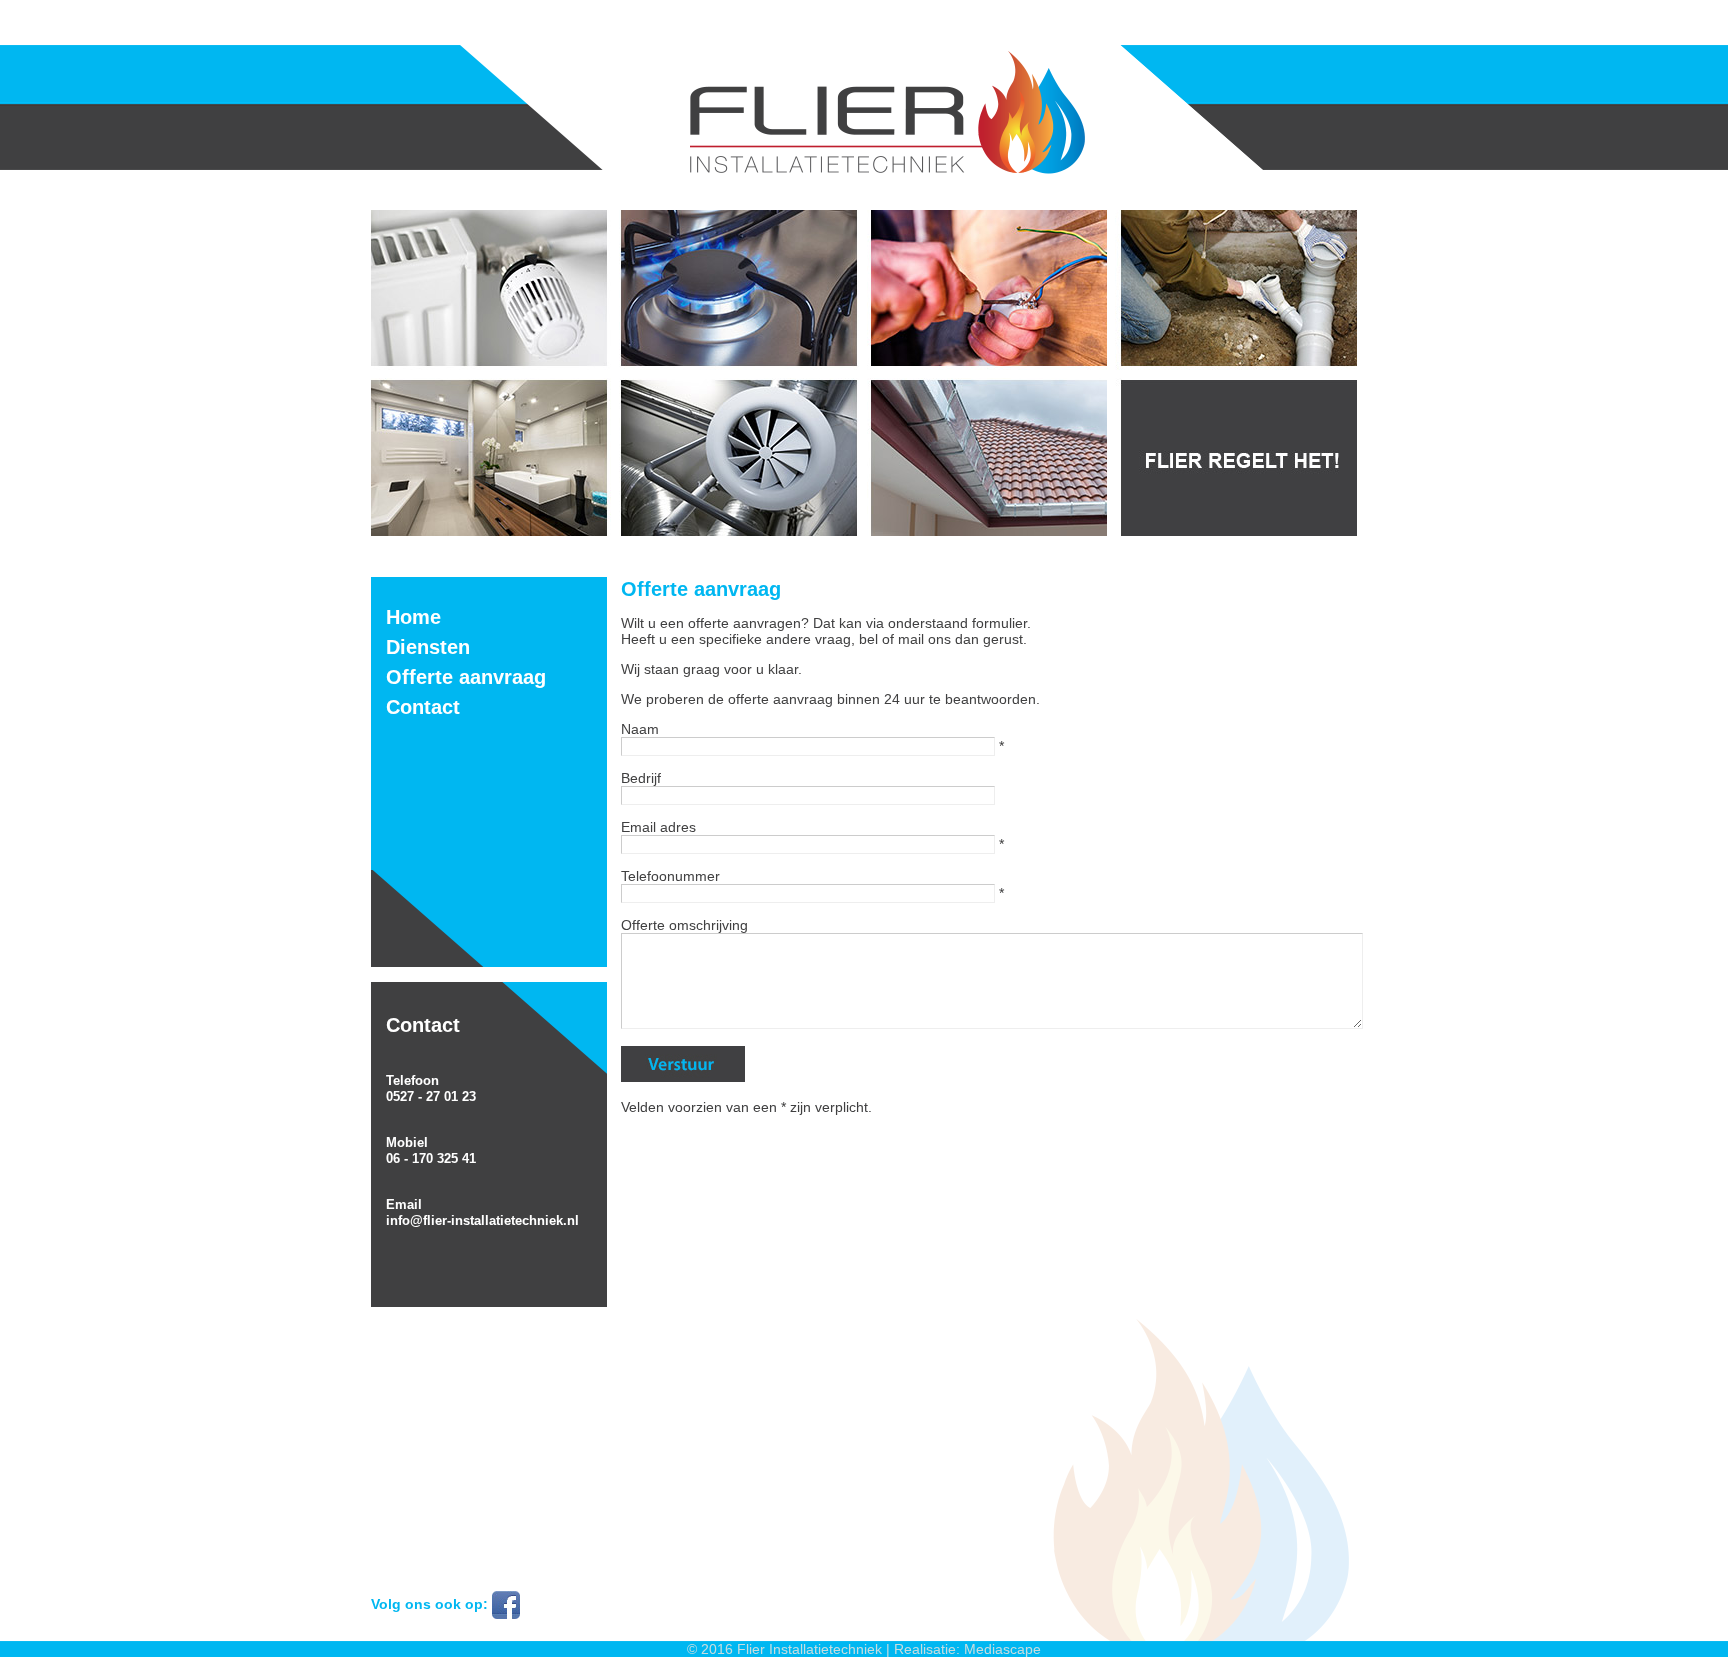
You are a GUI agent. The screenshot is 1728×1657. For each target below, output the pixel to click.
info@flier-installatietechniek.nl (482, 1220)
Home (413, 617)
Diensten (428, 647)
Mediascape (1002, 1649)
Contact (423, 707)
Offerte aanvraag (466, 677)
